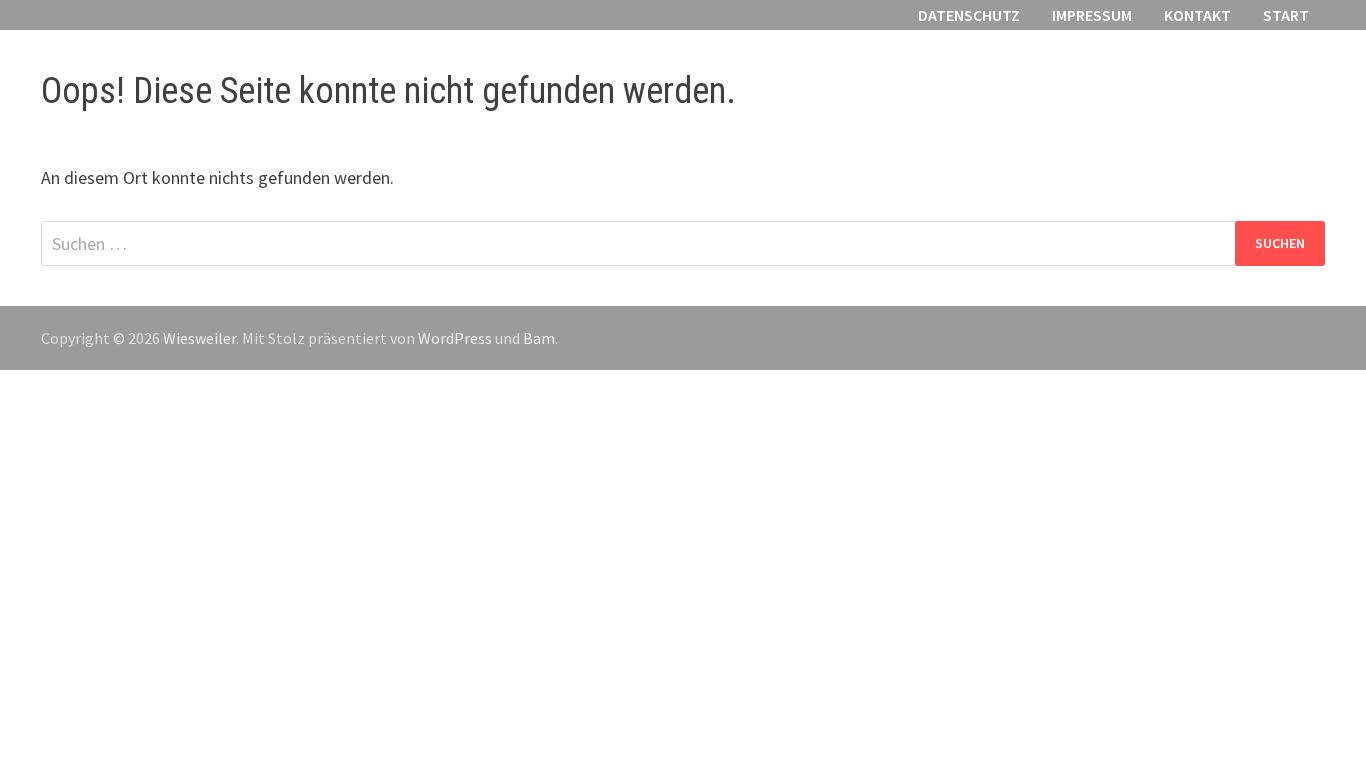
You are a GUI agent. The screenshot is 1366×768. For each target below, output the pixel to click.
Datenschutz (969, 15)
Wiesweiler (199, 338)
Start (1286, 15)
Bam (539, 338)
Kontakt (1197, 15)
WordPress (455, 338)
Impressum (1092, 15)
